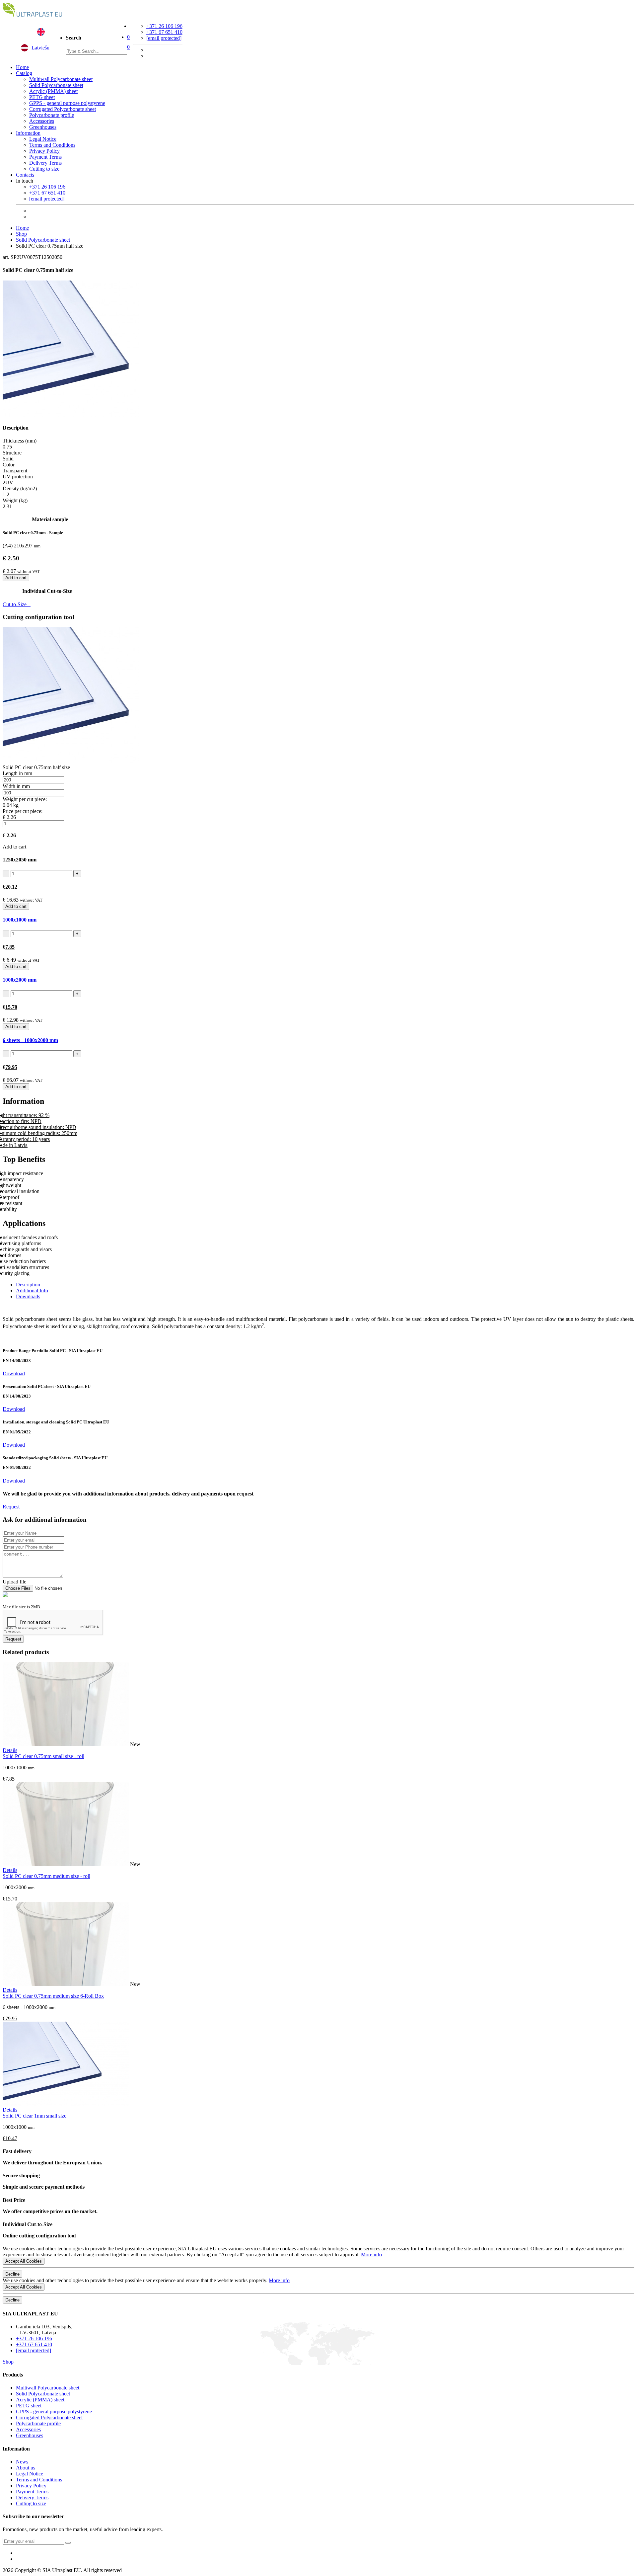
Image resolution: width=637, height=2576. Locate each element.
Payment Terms (45, 157)
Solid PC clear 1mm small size (35, 2116)
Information (28, 133)
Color (9, 465)
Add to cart (16, 578)
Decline (12, 2274)
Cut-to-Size (17, 604)
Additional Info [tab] (32, 1290)
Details (10, 1750)
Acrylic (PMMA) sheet (53, 91)
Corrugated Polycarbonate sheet (63, 109)
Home (22, 67)
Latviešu (40, 48)
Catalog (24, 73)
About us (26, 2468)
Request (11, 1507)
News (22, 2462)
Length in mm (17, 773)
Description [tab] (28, 1285)
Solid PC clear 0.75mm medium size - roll (46, 1876)
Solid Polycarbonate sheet (56, 85)
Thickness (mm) (20, 441)
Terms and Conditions (52, 145)
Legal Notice (43, 139)
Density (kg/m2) (20, 488)
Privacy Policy (44, 151)
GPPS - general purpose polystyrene (67, 103)
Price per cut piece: (23, 811)
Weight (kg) (15, 500)
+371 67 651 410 (164, 32)
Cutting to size (44, 169)
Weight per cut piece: (25, 799)
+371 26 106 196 (164, 26)
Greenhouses (43, 127)
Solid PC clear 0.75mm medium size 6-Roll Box (53, 1996)
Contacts (25, 175)
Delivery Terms (45, 163)
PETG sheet (42, 97)
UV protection (18, 477)
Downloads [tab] (28, 1296)
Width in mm (16, 786)
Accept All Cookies (24, 2261)
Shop (21, 234)
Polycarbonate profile (52, 115)
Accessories (42, 121)
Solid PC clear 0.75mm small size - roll (43, 1756)
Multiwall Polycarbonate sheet (61, 79)
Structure (12, 453)
